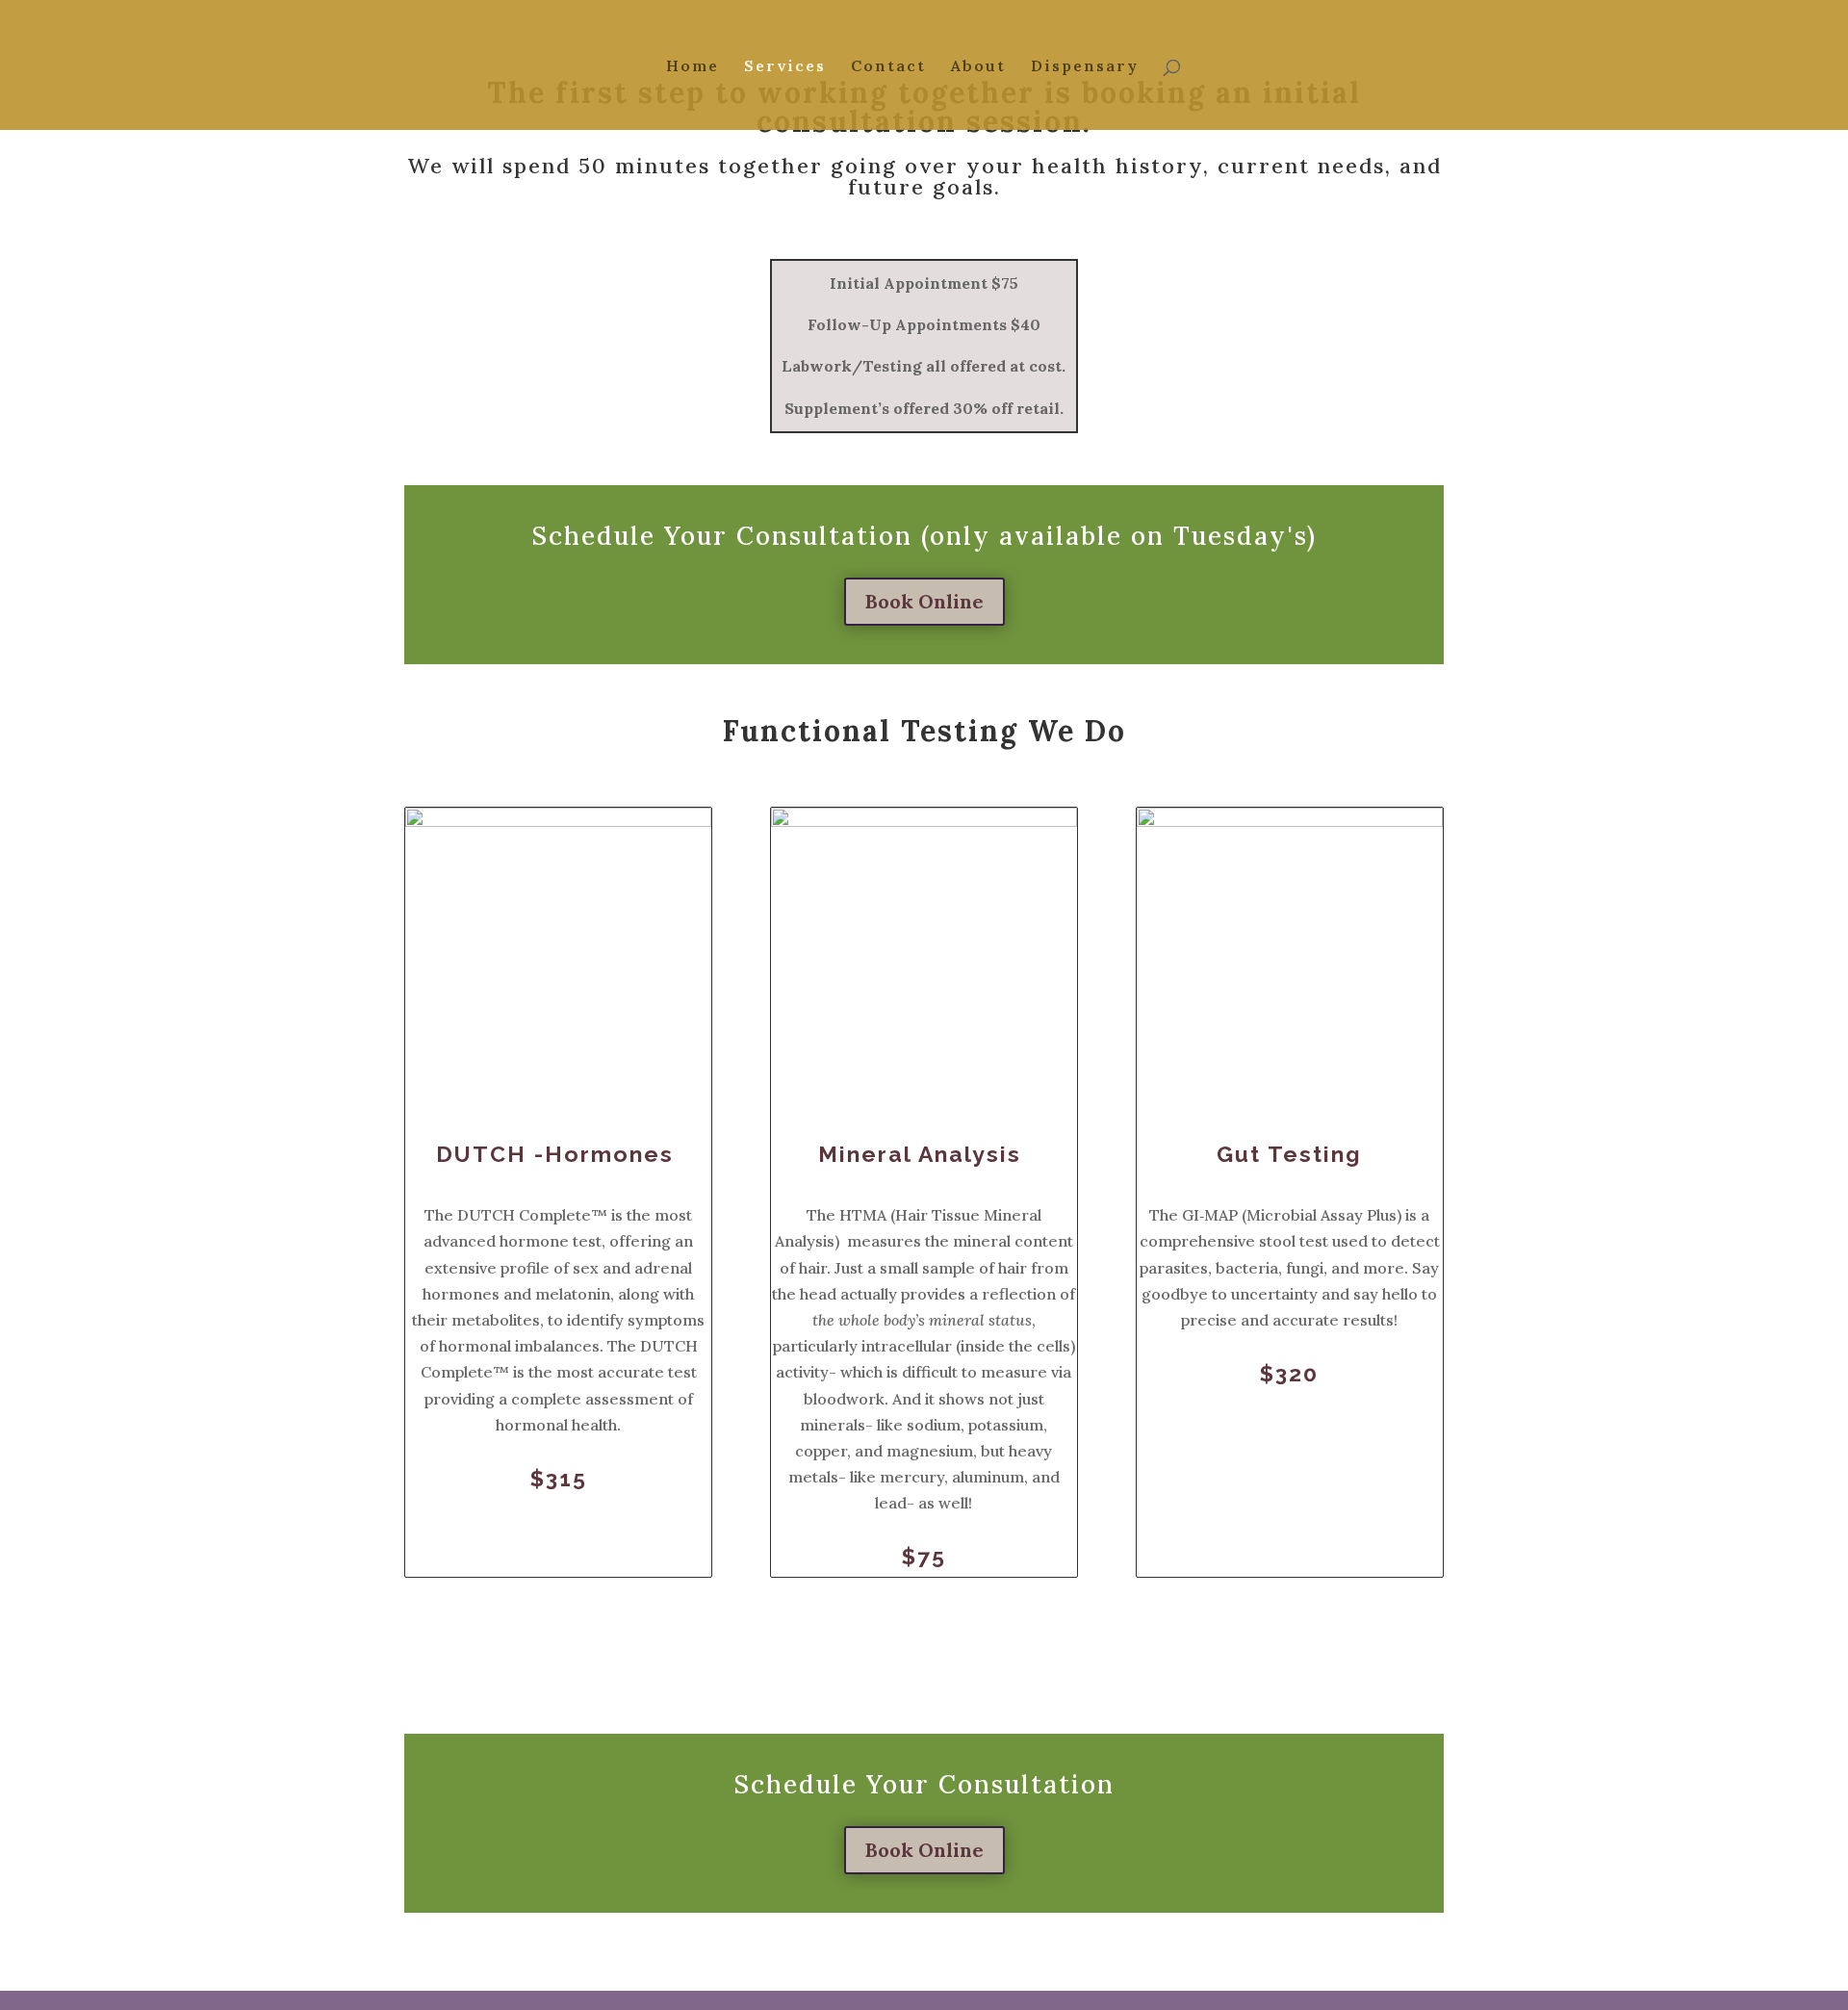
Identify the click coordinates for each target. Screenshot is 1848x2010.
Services (785, 67)
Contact (888, 67)
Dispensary (1085, 67)
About (978, 67)
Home (693, 67)
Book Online (924, 601)
